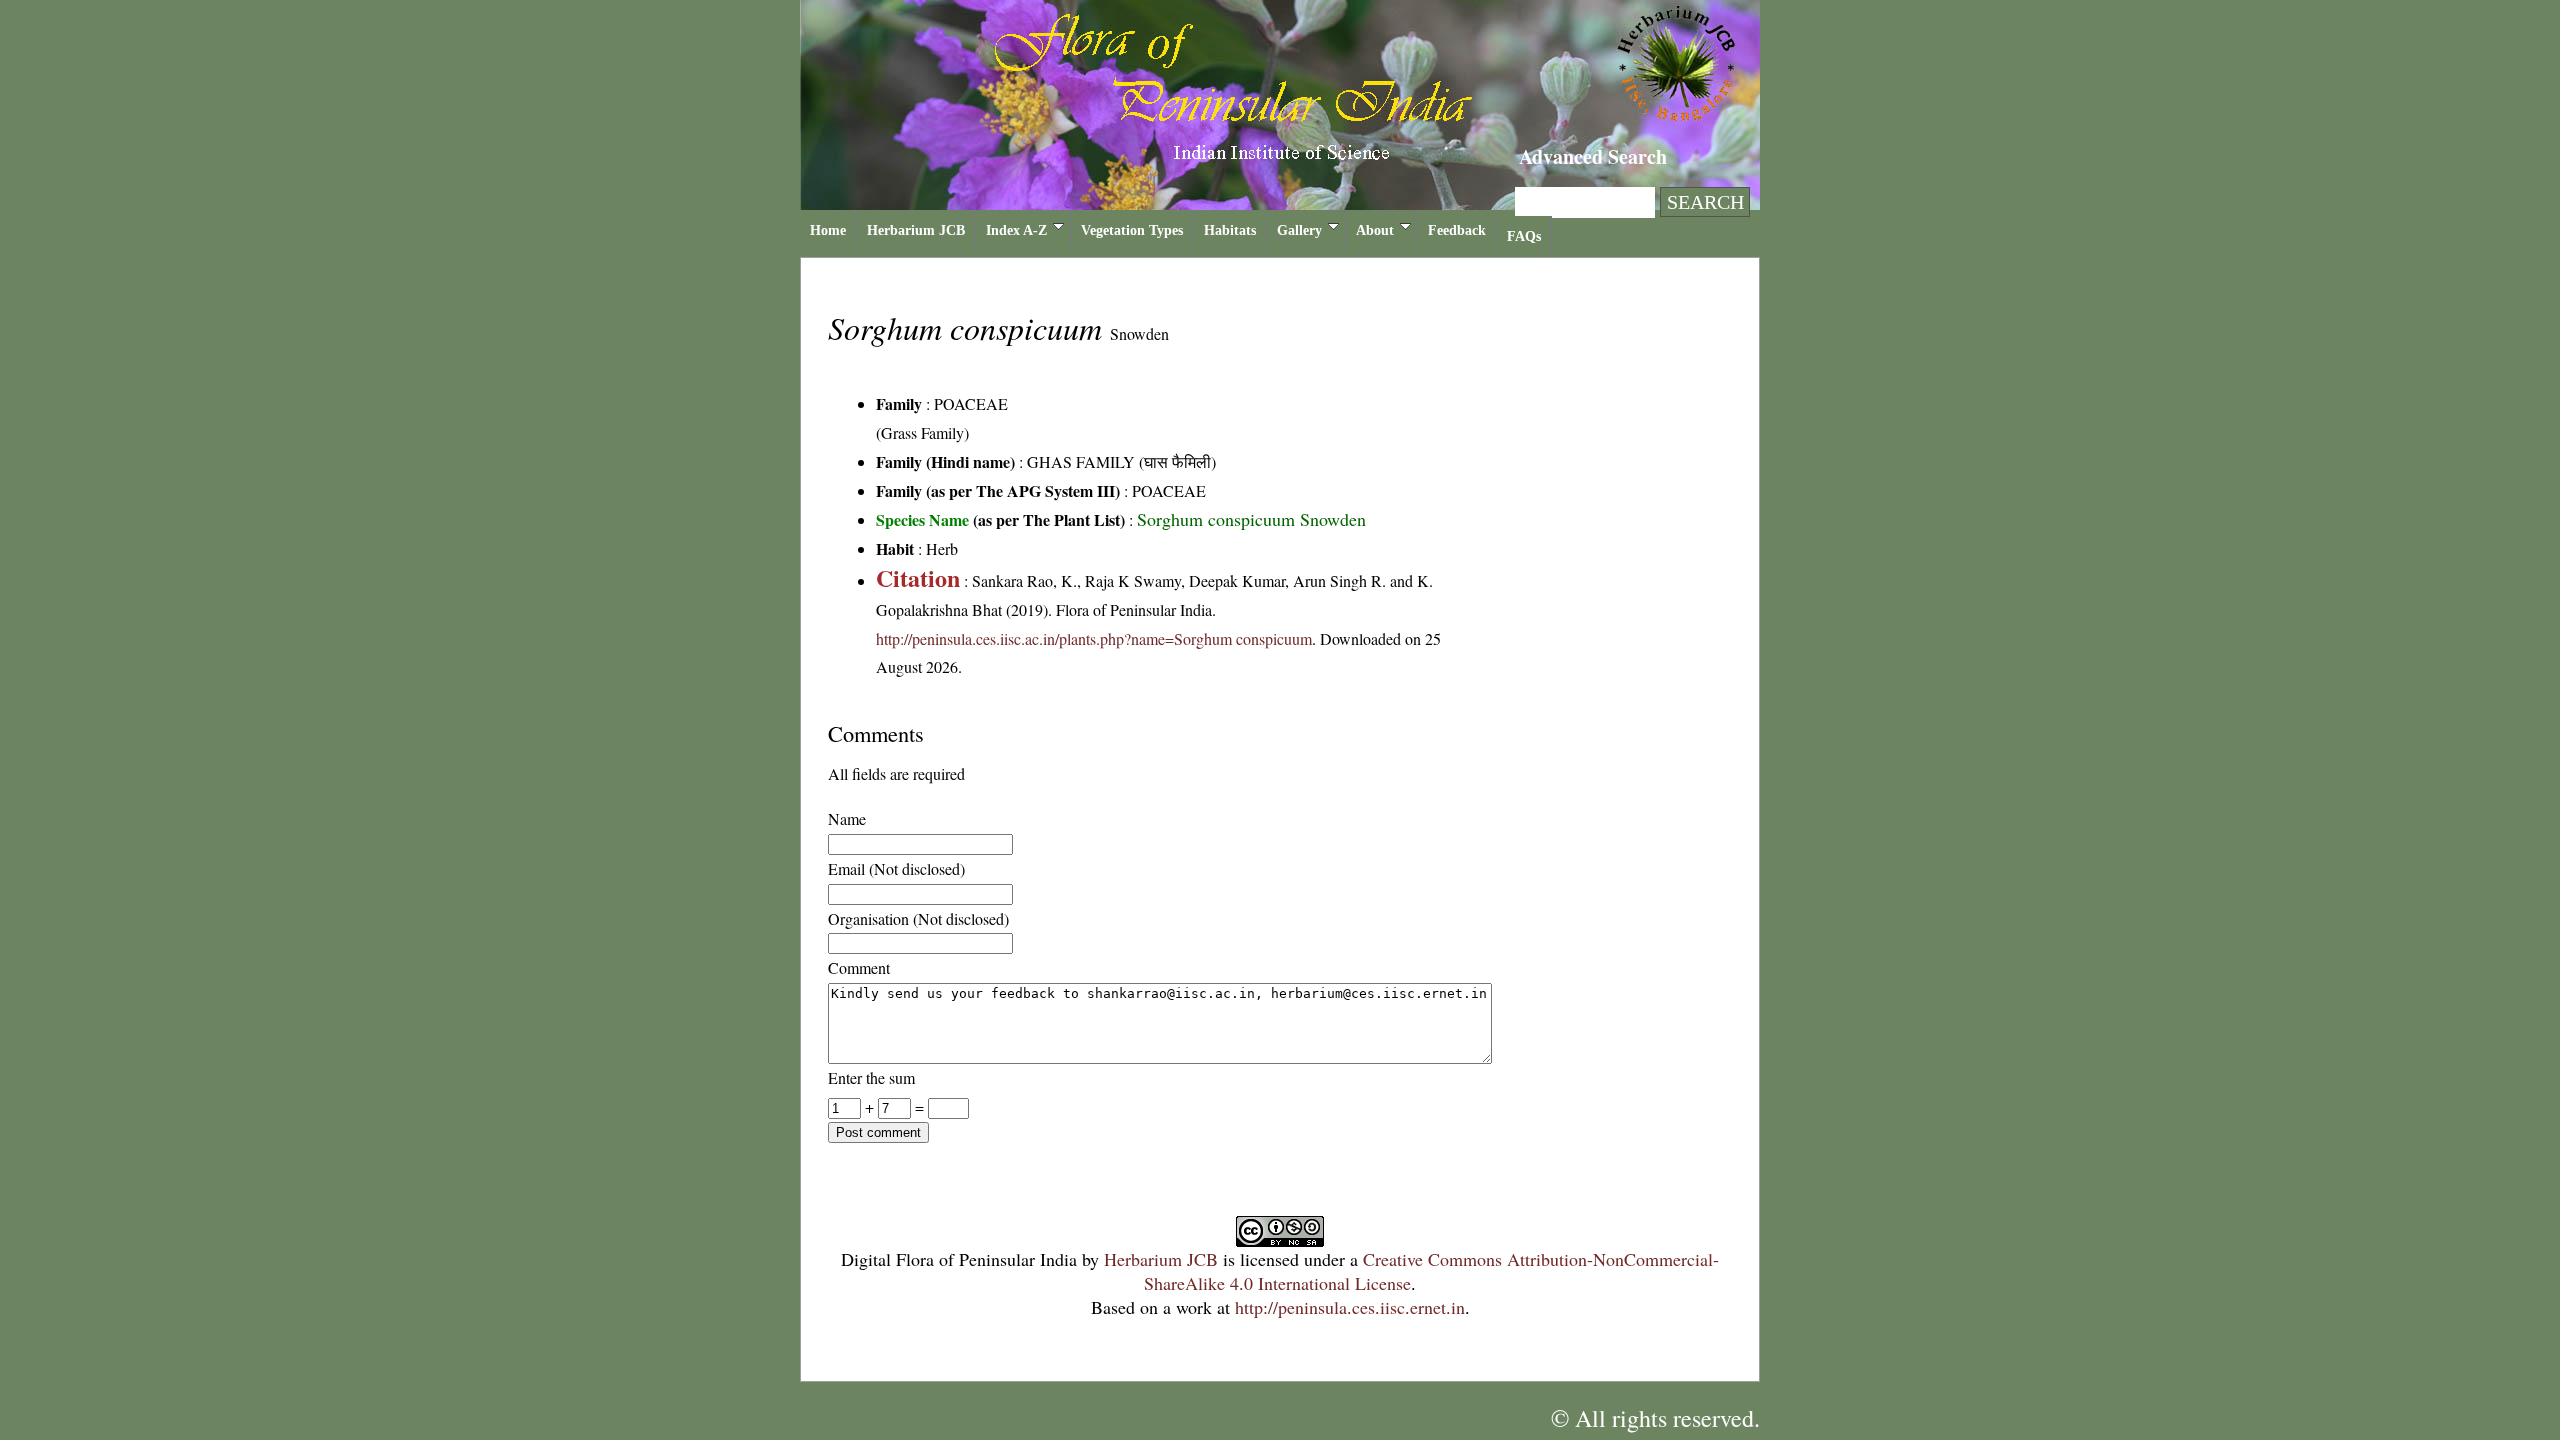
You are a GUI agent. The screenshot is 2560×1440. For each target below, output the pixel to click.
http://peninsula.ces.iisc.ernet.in (1350, 1307)
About (1375, 230)
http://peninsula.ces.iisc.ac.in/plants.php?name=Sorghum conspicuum (1094, 638)
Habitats (1230, 230)
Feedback (1457, 230)
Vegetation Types (1132, 230)
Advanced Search (1593, 156)
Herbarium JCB (916, 230)
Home (828, 230)
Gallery (1299, 230)
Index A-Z (1016, 230)
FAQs (1524, 236)
